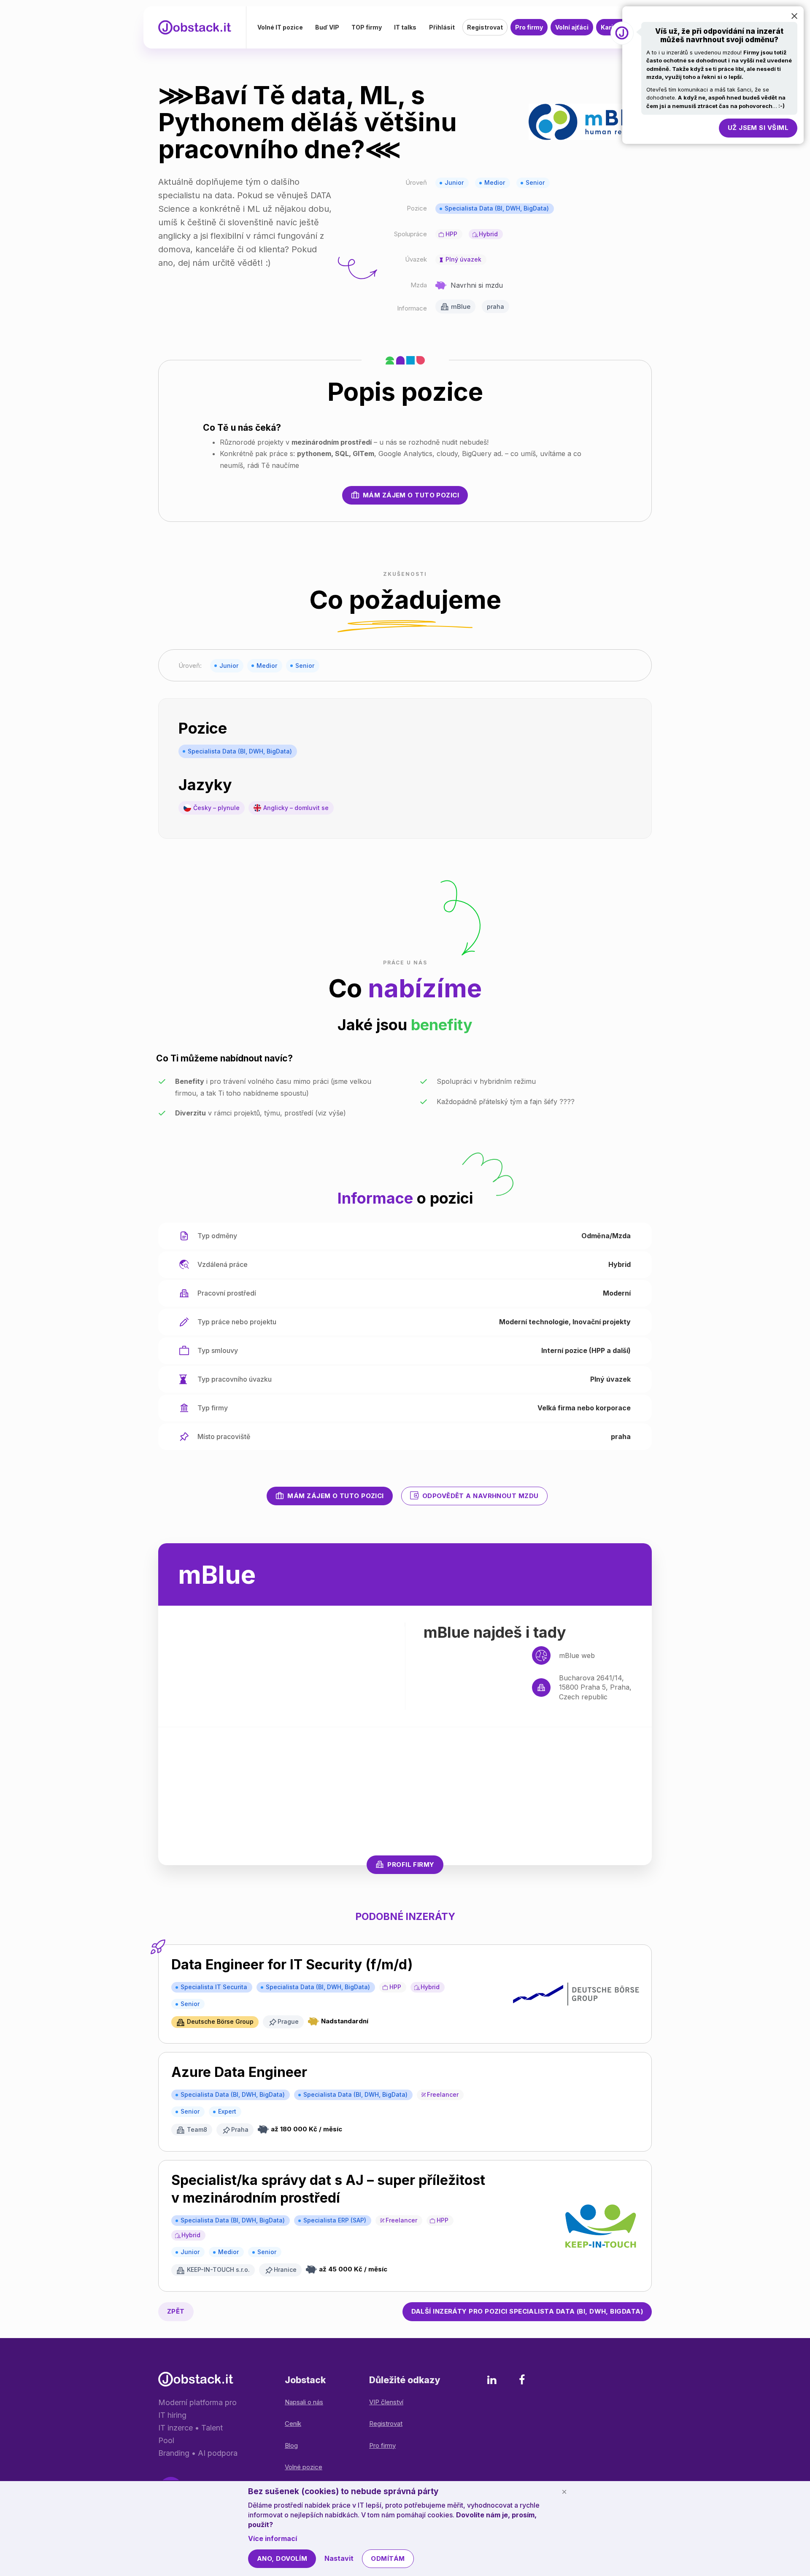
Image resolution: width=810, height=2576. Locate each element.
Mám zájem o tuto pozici (411, 495)
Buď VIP (327, 27)
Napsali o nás (304, 2402)
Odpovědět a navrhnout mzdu (481, 1496)
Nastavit (339, 2558)
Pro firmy (529, 27)
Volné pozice (304, 2467)
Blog (291, 2445)
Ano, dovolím (282, 2558)
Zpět (176, 2311)
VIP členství (386, 2402)
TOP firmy (367, 27)
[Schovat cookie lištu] (564, 2492)
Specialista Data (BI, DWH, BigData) (497, 208)
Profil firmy (411, 1864)
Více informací (273, 2538)
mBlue (461, 306)
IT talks (405, 27)
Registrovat (485, 27)
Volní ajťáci (572, 27)
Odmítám (388, 2558)
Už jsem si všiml (758, 128)
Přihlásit (442, 27)
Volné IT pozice (280, 27)
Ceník (293, 2423)
